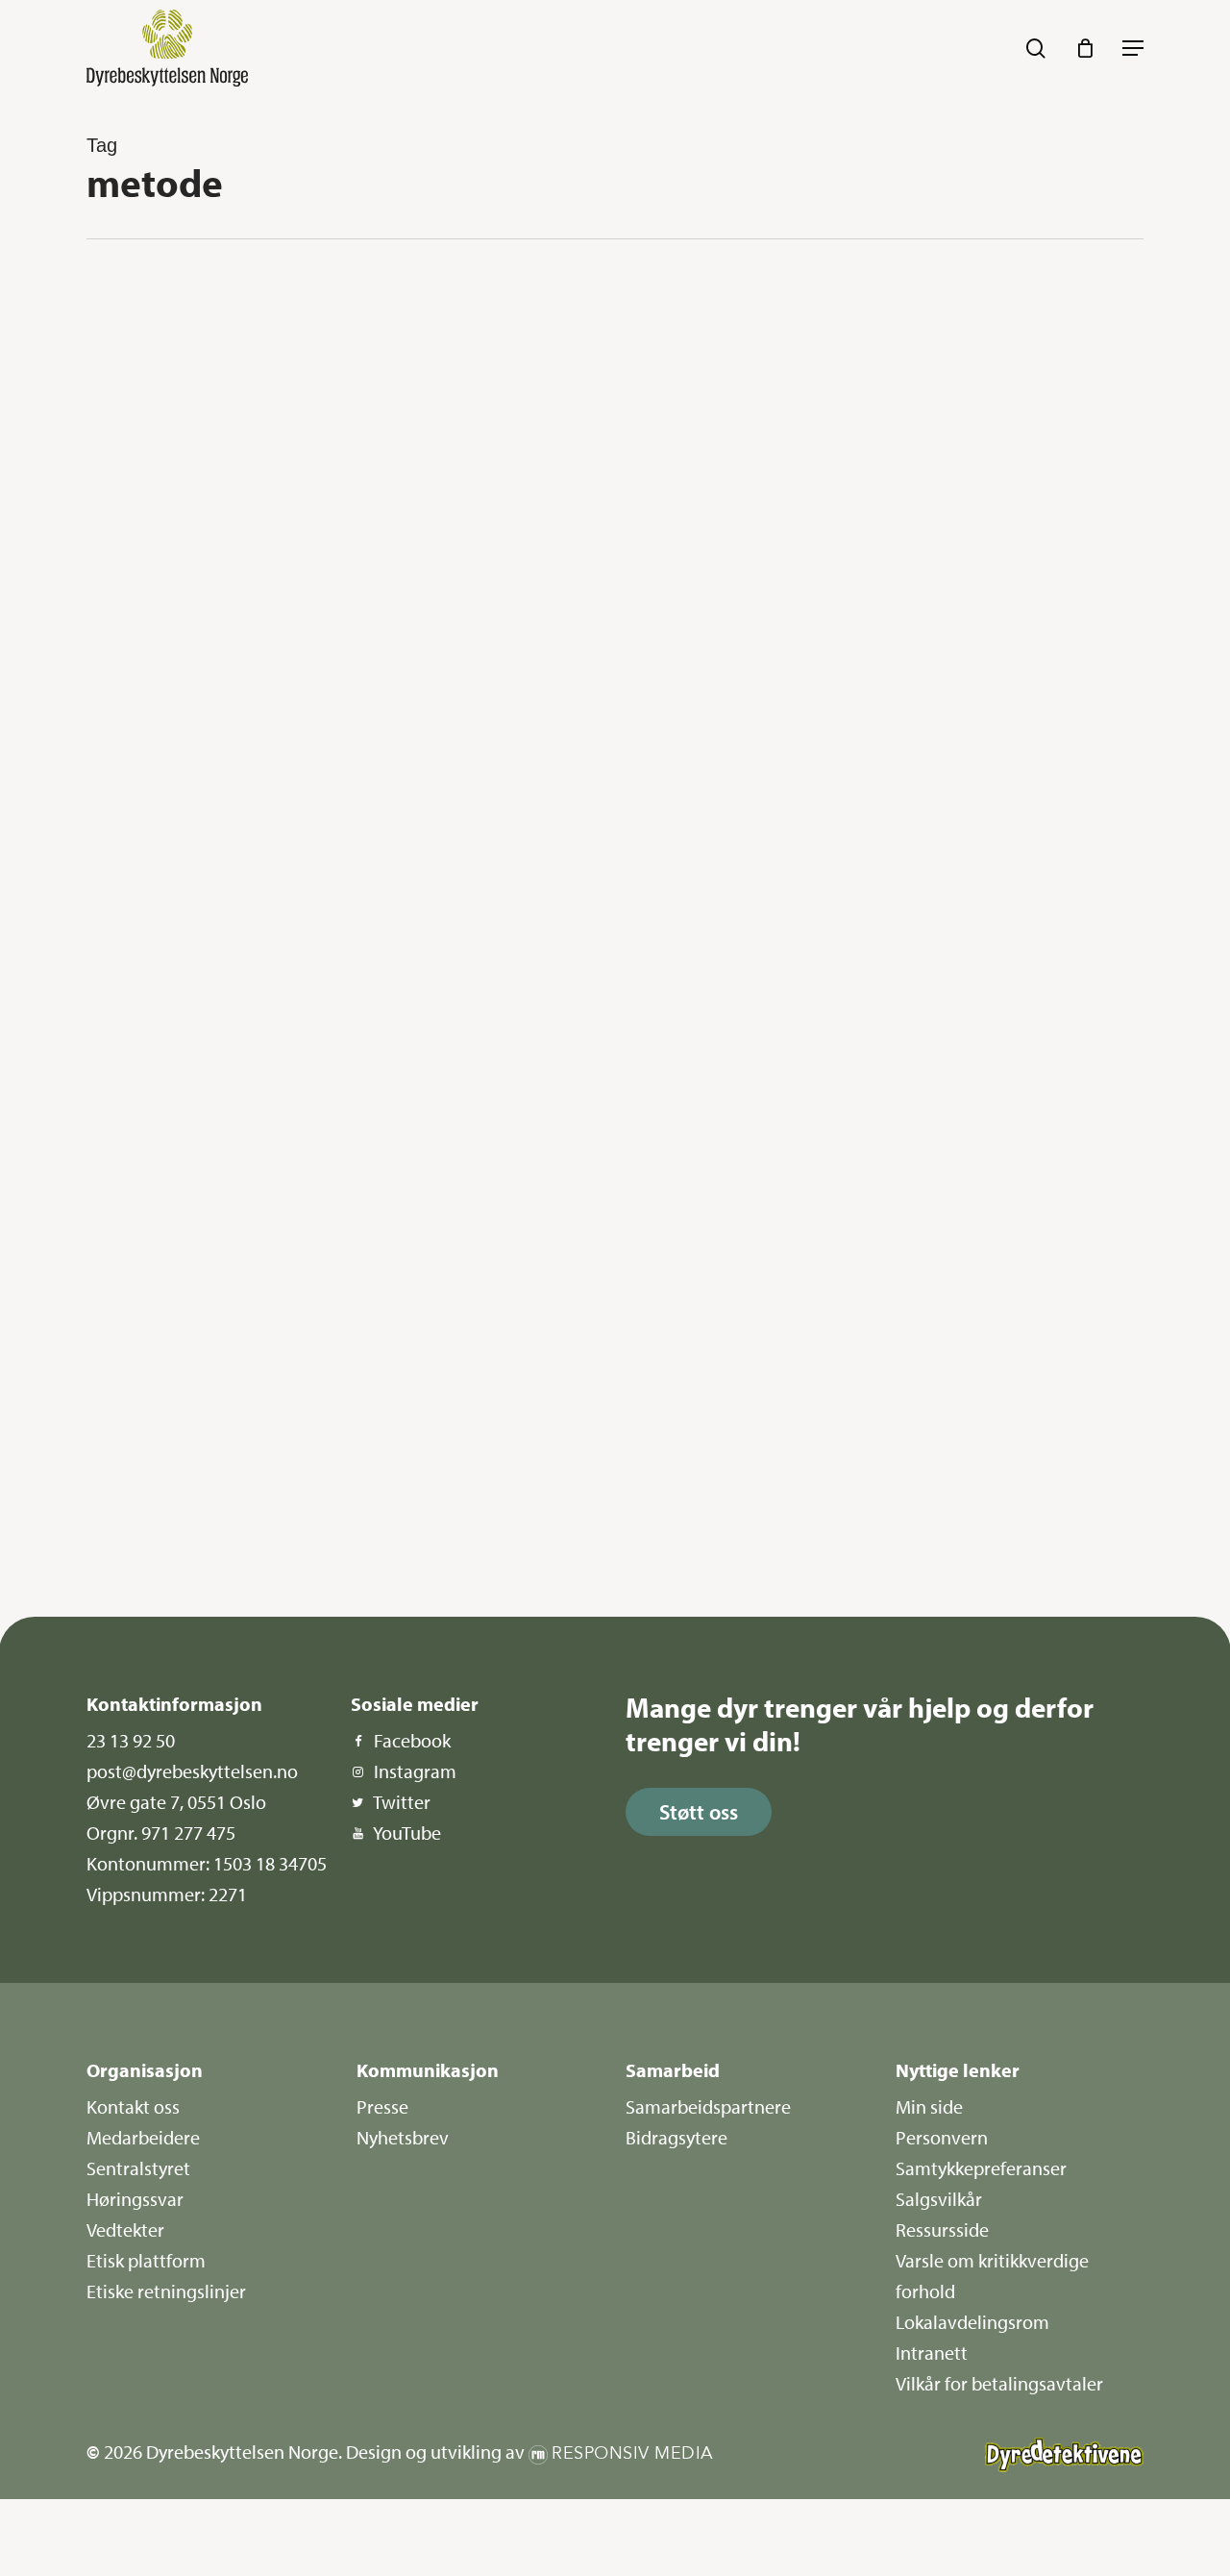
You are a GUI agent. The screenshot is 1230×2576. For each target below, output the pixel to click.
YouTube (407, 1833)
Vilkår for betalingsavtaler (999, 2383)
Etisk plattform (146, 2260)
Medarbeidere (143, 2137)
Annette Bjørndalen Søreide (194, 867)
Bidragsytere (676, 2137)
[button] (1133, 48)
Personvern (942, 2137)
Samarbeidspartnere (708, 2106)
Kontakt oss (133, 2106)
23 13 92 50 (131, 1740)
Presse (382, 2106)
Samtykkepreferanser (981, 2168)
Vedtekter (125, 2229)
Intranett (932, 2353)
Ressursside (942, 2229)
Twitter (402, 1802)
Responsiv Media (633, 2453)
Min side (929, 2106)
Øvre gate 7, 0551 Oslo (176, 1802)
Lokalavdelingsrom (972, 2322)
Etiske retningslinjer (166, 2291)
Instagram (415, 1771)
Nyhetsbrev (403, 2137)
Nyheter (156, 309)
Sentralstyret (138, 2168)
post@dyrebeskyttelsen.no (192, 1771)
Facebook (412, 1740)
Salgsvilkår (939, 2199)
